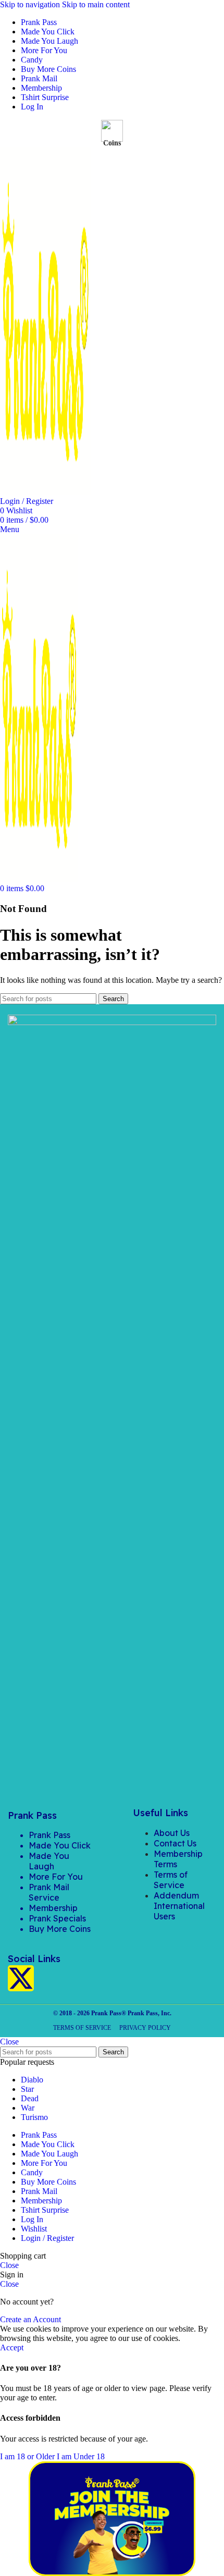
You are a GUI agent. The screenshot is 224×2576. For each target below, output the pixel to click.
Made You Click (60, 1845)
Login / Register (47, 2238)
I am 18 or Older (28, 2456)
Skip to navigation (31, 4)
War (28, 2108)
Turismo (34, 2117)
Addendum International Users (179, 1906)
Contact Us (175, 1843)
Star (27, 2089)
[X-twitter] (21, 1978)
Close (9, 2042)
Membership (53, 1908)
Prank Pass (49, 1835)
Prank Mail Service (49, 1892)
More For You (56, 1877)
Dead (30, 2098)
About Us (172, 1833)
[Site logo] (45, 492)
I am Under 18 (81, 2456)
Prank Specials (57, 1918)
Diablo (32, 2080)
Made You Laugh (49, 1861)
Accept (12, 2347)
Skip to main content (96, 4)
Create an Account (30, 2319)
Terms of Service (171, 1880)
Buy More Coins (60, 1929)
